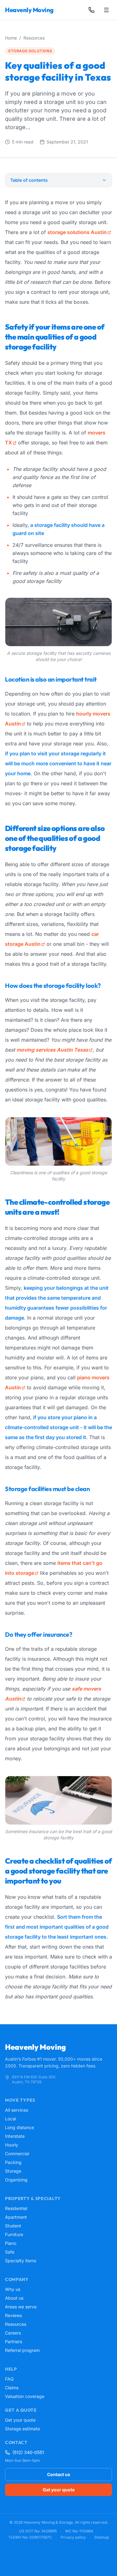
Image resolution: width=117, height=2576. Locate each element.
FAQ (9, 2379)
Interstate (15, 2136)
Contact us (59, 2474)
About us (14, 2298)
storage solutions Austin (77, 232)
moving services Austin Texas (52, 1050)
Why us (13, 2289)
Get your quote (20, 2420)
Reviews (13, 2315)
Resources (34, 38)
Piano (11, 2243)
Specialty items (21, 2261)
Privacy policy (73, 2537)
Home (11, 38)
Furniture (14, 2234)
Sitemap (102, 2537)
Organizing (16, 2180)
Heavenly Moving (29, 10)
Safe (10, 2252)
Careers (13, 2333)
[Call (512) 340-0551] (91, 10)
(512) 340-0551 (28, 2452)
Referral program (22, 2350)
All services (17, 2110)
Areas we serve (21, 2307)
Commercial (17, 2154)
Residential (16, 2208)
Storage (13, 2171)
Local (10, 2119)
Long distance (19, 2127)
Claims (12, 2388)
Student (13, 2226)
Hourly (12, 2145)
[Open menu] (106, 10)
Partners (14, 2341)
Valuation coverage (25, 2396)
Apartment (16, 2217)
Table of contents (29, 180)
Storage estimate (22, 2429)
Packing (13, 2162)
